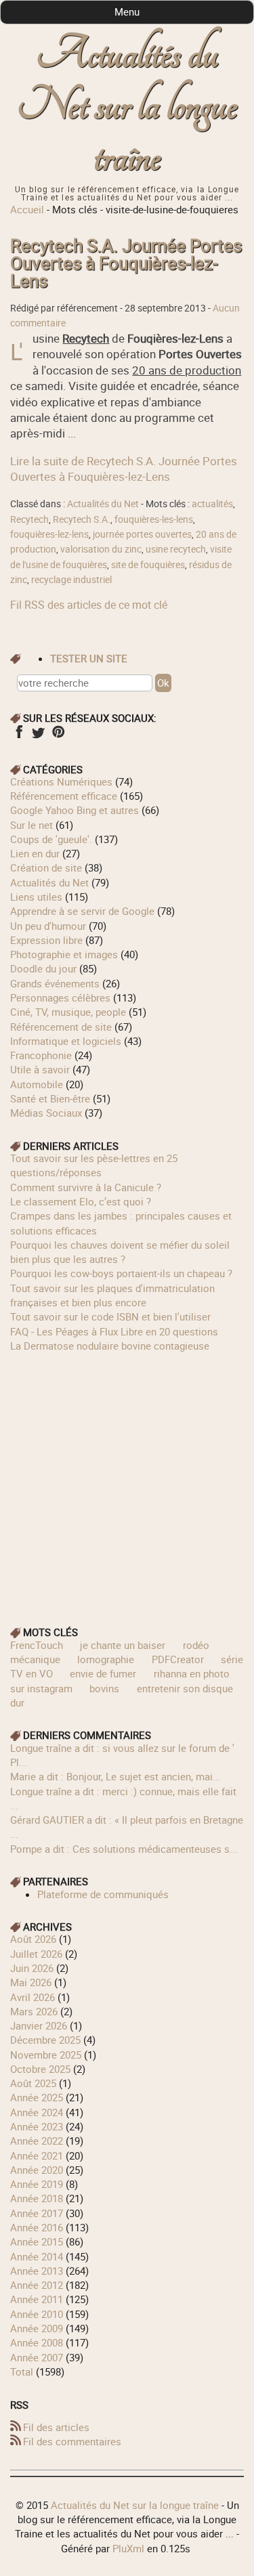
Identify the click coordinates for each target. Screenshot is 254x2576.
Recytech (29, 519)
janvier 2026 (39, 2025)
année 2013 (37, 2271)
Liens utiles (36, 897)
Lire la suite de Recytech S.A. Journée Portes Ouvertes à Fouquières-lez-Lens (124, 469)
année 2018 (37, 2198)
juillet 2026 (36, 1954)
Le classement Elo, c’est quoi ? (81, 1201)
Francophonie (41, 1055)
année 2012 (37, 2285)
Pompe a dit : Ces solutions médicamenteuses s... (124, 1849)
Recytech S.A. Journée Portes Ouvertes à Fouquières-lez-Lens (126, 263)
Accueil (27, 209)
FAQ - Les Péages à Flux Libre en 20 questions (114, 1331)
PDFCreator (178, 1659)
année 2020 (37, 2170)
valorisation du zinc (101, 549)
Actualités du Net (103, 504)
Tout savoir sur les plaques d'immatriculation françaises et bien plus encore (112, 1295)
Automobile (37, 1084)
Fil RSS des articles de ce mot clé (89, 605)
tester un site (89, 658)
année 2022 (37, 2141)
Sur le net (31, 825)
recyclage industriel (71, 580)
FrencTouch (37, 1645)
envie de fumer (103, 1673)
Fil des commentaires (72, 2441)
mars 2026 (34, 2011)
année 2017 (37, 2213)
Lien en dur (35, 853)
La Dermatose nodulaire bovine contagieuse (110, 1346)
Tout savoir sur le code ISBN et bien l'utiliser (110, 1316)
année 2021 (37, 2155)
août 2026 (33, 1939)
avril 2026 (33, 1997)
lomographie (106, 1659)
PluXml (128, 2548)
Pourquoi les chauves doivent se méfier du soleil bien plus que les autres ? (120, 1252)
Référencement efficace (64, 796)
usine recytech (176, 549)
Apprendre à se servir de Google (82, 911)
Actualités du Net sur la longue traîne (127, 106)
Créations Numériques (61, 781)
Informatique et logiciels (66, 1041)
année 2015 (37, 2241)
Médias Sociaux (46, 1113)
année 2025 (37, 2097)
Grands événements (55, 983)
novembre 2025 (46, 2055)
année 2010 (37, 2314)
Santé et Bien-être (50, 1098)
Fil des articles (56, 2427)
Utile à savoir (40, 1069)
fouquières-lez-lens (49, 534)
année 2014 (37, 2256)
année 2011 (37, 2299)
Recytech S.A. (82, 519)
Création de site (46, 867)
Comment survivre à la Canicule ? (86, 1187)
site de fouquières (148, 565)
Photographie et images (64, 954)
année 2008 (37, 2342)
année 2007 (37, 2357)
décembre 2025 (45, 2040)
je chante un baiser (123, 1645)
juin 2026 (32, 1968)
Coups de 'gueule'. (51, 839)
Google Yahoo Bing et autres (75, 810)
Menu (127, 12)
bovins (104, 1688)
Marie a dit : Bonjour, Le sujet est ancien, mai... (115, 1776)
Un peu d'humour (48, 926)
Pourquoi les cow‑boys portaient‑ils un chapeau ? (121, 1273)
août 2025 (33, 2083)
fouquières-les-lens (154, 519)
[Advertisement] (127, 1480)
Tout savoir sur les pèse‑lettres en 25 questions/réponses (94, 1165)
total (23, 2371)
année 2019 (37, 2184)
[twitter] (38, 736)
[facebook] (19, 736)
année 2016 (37, 2227)
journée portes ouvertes (142, 534)
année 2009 (37, 2328)
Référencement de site (61, 1027)
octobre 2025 (40, 2069)
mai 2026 (31, 1982)
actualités (212, 504)
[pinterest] (58, 736)
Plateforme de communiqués (103, 1894)
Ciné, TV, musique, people (68, 1012)
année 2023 (37, 2126)
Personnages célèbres (60, 997)
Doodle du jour (43, 968)
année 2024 (37, 2112)
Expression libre (46, 940)
